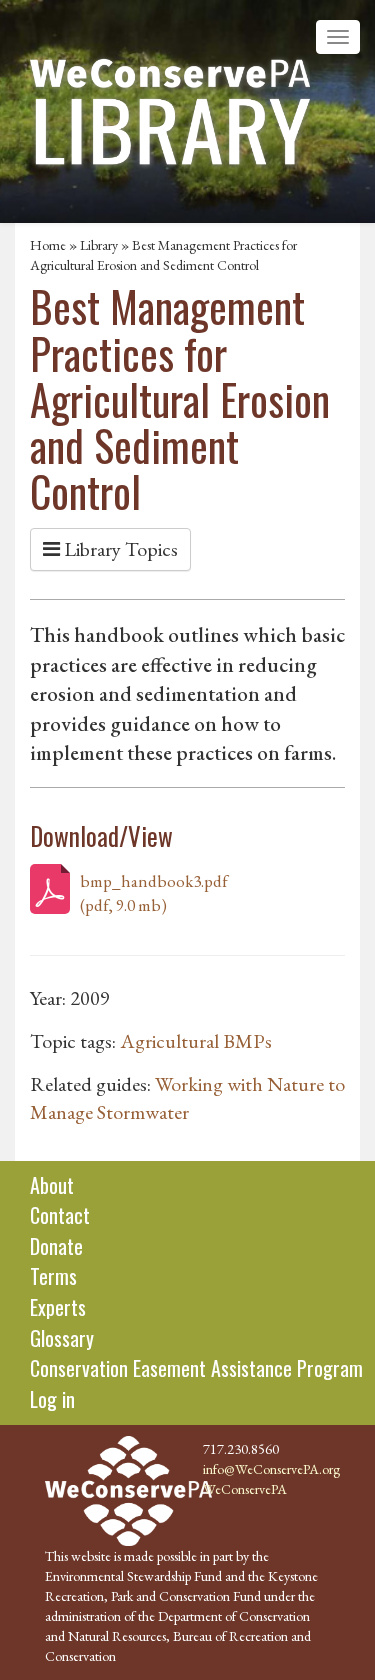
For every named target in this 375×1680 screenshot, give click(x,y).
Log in (52, 1399)
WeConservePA (245, 1489)
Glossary (62, 1338)
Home (48, 245)
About (52, 1185)
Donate (56, 1246)
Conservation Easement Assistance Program (196, 1368)
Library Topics (119, 549)
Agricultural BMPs (196, 1041)
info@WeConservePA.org (271, 1469)
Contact (60, 1215)
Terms (53, 1276)
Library (99, 245)
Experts (58, 1307)
